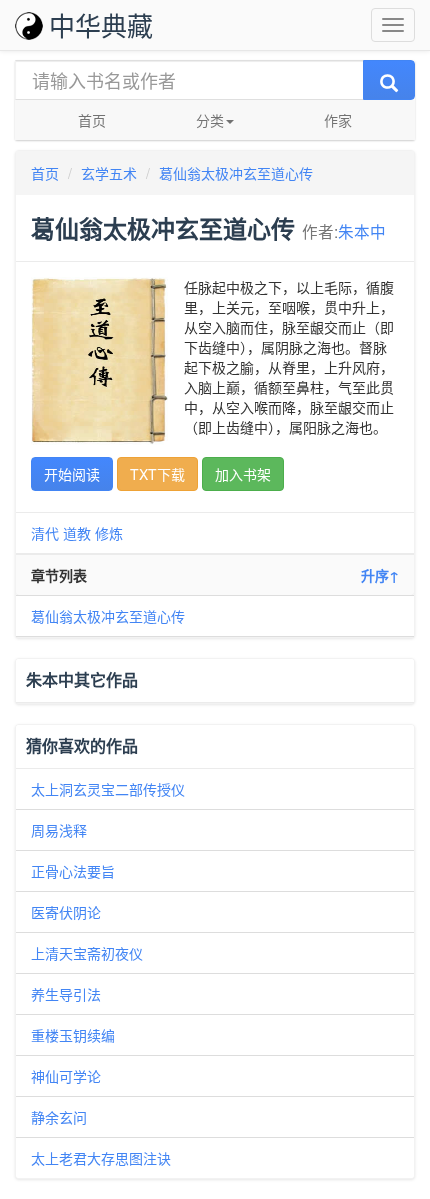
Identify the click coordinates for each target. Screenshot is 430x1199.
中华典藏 (101, 24)
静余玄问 (59, 1117)
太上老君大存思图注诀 (101, 1158)
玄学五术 (109, 173)
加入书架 (243, 474)
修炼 (109, 533)
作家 (338, 120)
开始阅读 (72, 474)
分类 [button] (210, 120)
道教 (77, 533)
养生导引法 (66, 994)
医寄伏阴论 (66, 912)
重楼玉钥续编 (73, 1035)
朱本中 (362, 231)
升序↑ (380, 575)
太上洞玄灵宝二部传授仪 (108, 789)
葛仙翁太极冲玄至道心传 (236, 173)
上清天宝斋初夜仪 (87, 953)
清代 (45, 533)
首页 (92, 120)
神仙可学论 (66, 1076)
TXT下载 (157, 474)
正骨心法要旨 (73, 871)
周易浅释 (59, 830)
